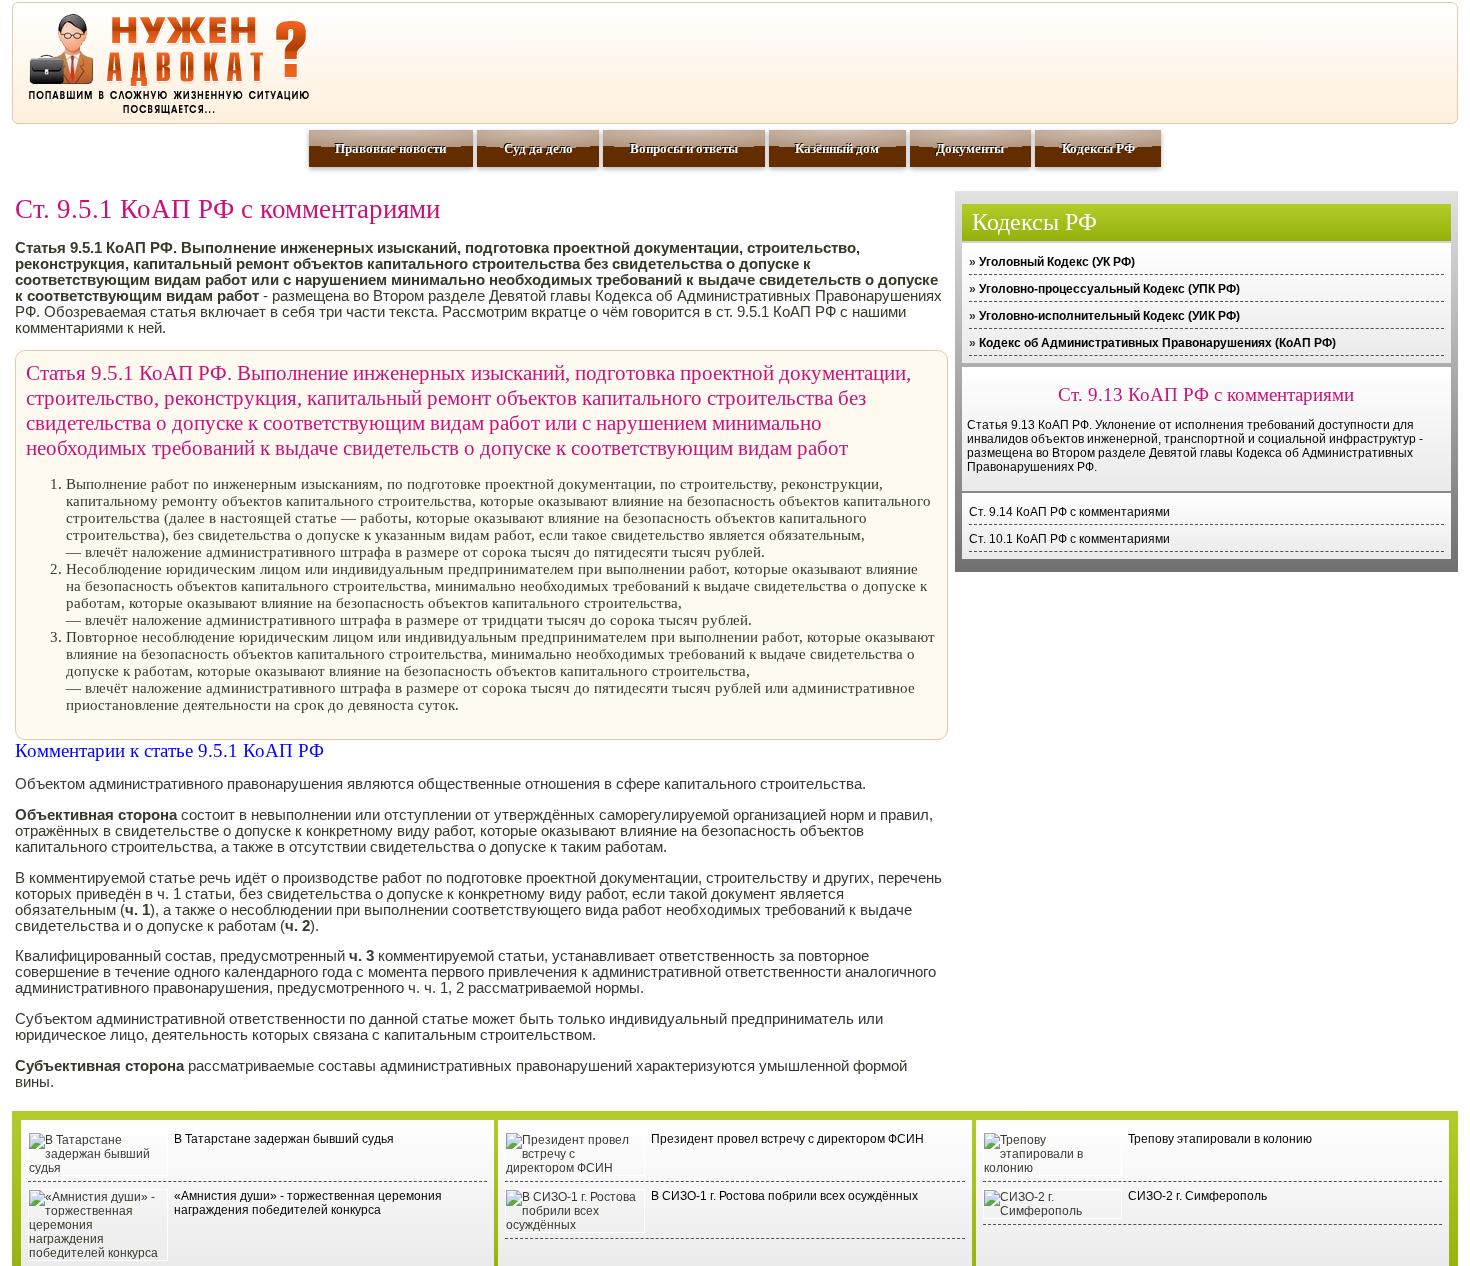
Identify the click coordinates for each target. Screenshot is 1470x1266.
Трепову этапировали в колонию (1220, 1139)
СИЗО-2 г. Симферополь (1197, 1196)
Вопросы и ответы (684, 148)
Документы (970, 148)
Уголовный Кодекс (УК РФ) (1057, 262)
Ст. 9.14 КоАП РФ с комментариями (1069, 512)
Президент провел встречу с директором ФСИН (787, 1139)
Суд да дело (538, 148)
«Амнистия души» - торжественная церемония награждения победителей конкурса (308, 1203)
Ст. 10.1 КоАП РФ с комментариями (1069, 539)
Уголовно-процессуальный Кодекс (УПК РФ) (1109, 289)
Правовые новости (390, 148)
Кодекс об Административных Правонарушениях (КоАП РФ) (1157, 343)
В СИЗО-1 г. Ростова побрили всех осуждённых (784, 1196)
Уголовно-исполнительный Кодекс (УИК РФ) (1109, 316)
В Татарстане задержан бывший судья (284, 1139)
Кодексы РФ (1098, 148)
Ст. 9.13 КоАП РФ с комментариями (1206, 394)
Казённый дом (837, 148)
